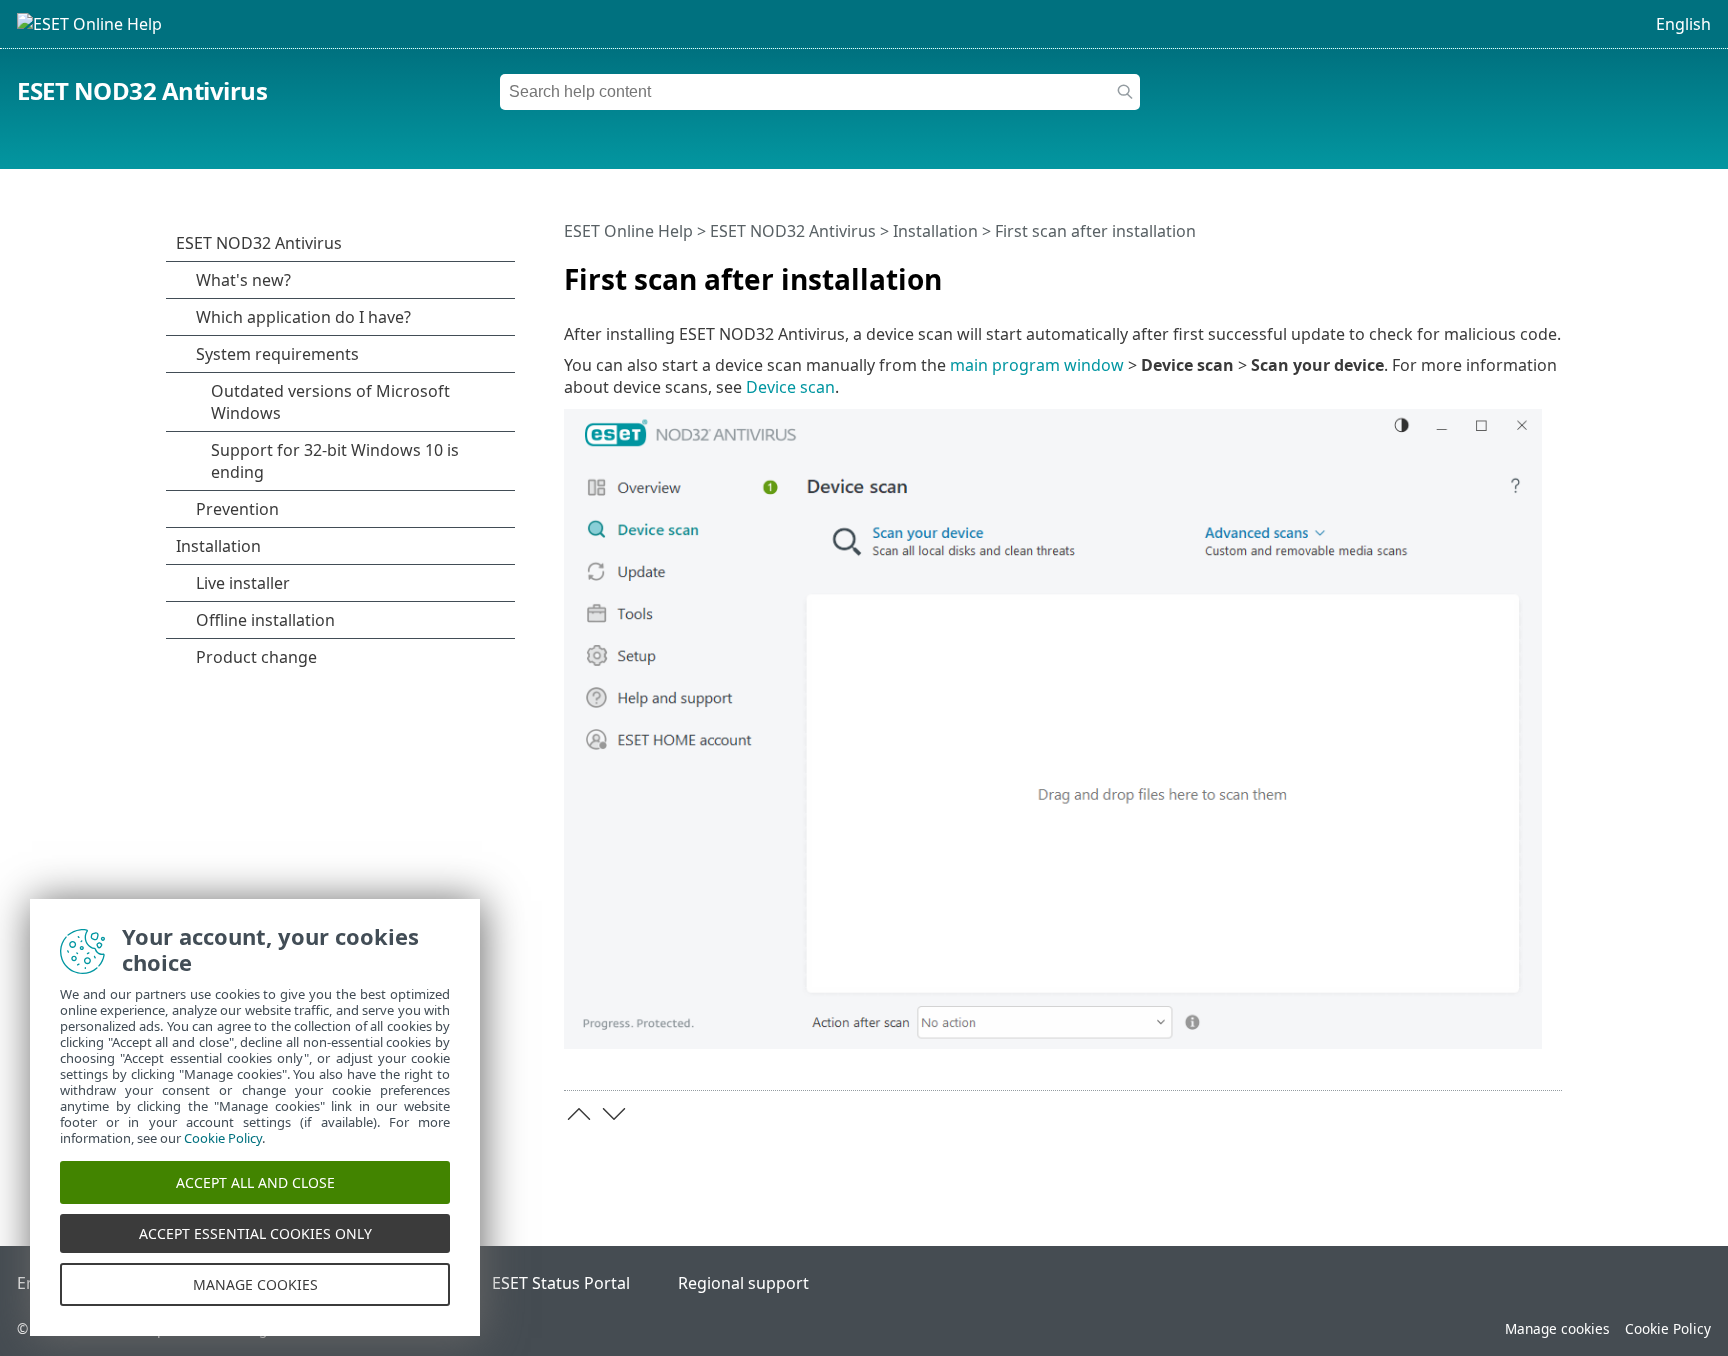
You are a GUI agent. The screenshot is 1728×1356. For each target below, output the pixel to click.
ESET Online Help (628, 231)
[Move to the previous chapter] (579, 1114)
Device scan (790, 387)
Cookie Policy (1668, 1328)
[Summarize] (1551, 271)
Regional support (743, 1283)
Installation (935, 231)
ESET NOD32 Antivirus (142, 90)
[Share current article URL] (1491, 271)
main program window (1037, 365)
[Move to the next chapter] (614, 1114)
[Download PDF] (1521, 271)
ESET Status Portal (561, 1283)
